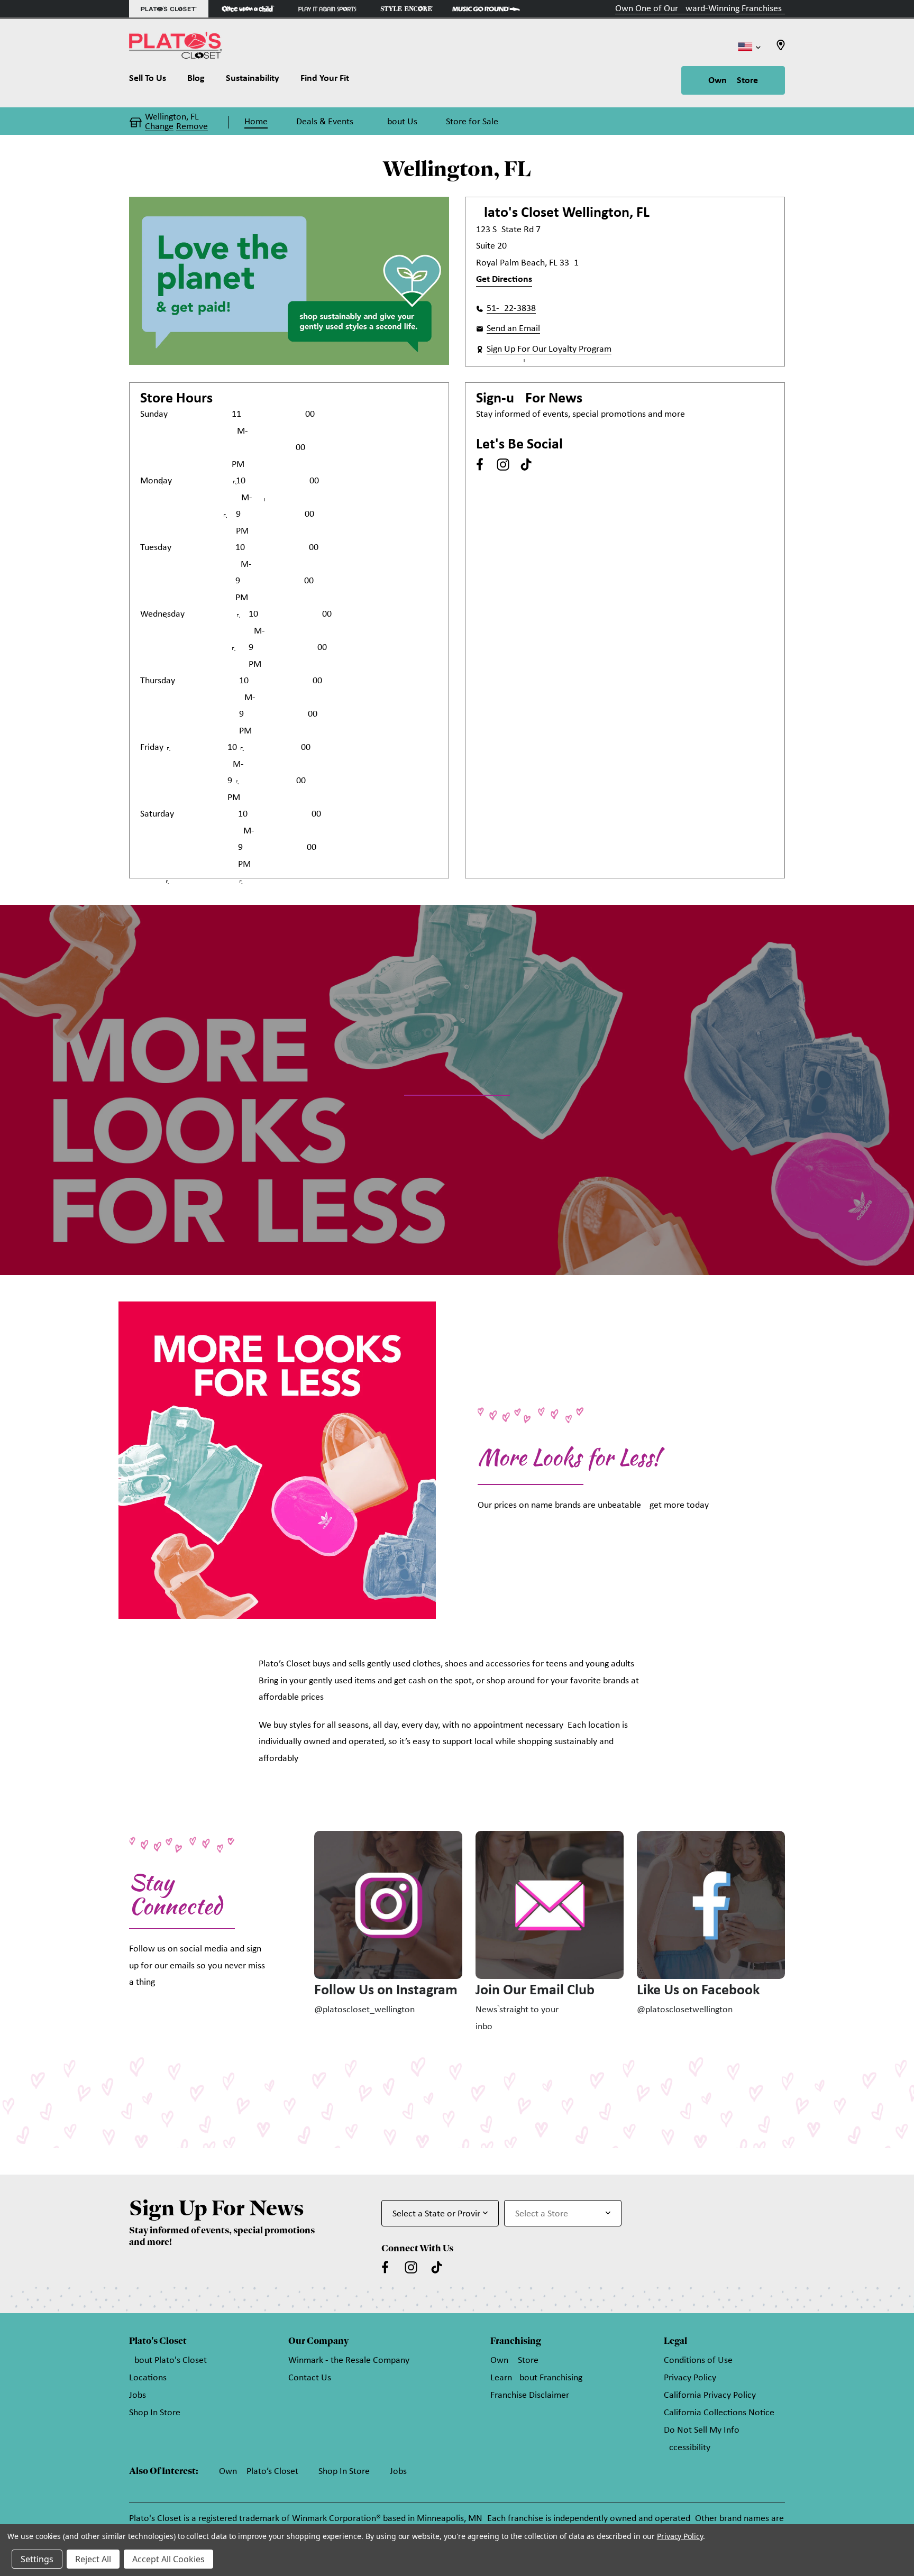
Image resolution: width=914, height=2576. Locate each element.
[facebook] (480, 464)
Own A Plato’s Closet (259, 2472)
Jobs (138, 2395)
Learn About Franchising (536, 2378)
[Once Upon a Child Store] (248, 9)
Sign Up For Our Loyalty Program (549, 349)
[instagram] (503, 464)
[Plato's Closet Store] (169, 9)
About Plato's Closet (168, 2360)
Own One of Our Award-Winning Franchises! (700, 9)
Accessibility (687, 2448)
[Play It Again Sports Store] (327, 9)
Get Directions (504, 279)
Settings (37, 2559)
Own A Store (733, 81)
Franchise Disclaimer (530, 2395)
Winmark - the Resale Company (349, 2360)
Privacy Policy (690, 2378)
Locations (148, 2378)
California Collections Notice (719, 2413)
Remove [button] (192, 127)
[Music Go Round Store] (486, 9)
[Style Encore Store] (407, 9)
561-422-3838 (511, 309)
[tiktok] (526, 464)
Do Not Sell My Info (702, 2430)
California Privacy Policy (710, 2395)
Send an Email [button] (513, 329)
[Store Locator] (781, 48)
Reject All (93, 2559)
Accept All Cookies (168, 2559)
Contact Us (310, 2378)
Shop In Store (155, 2413)
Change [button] (159, 127)
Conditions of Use (698, 2360)
